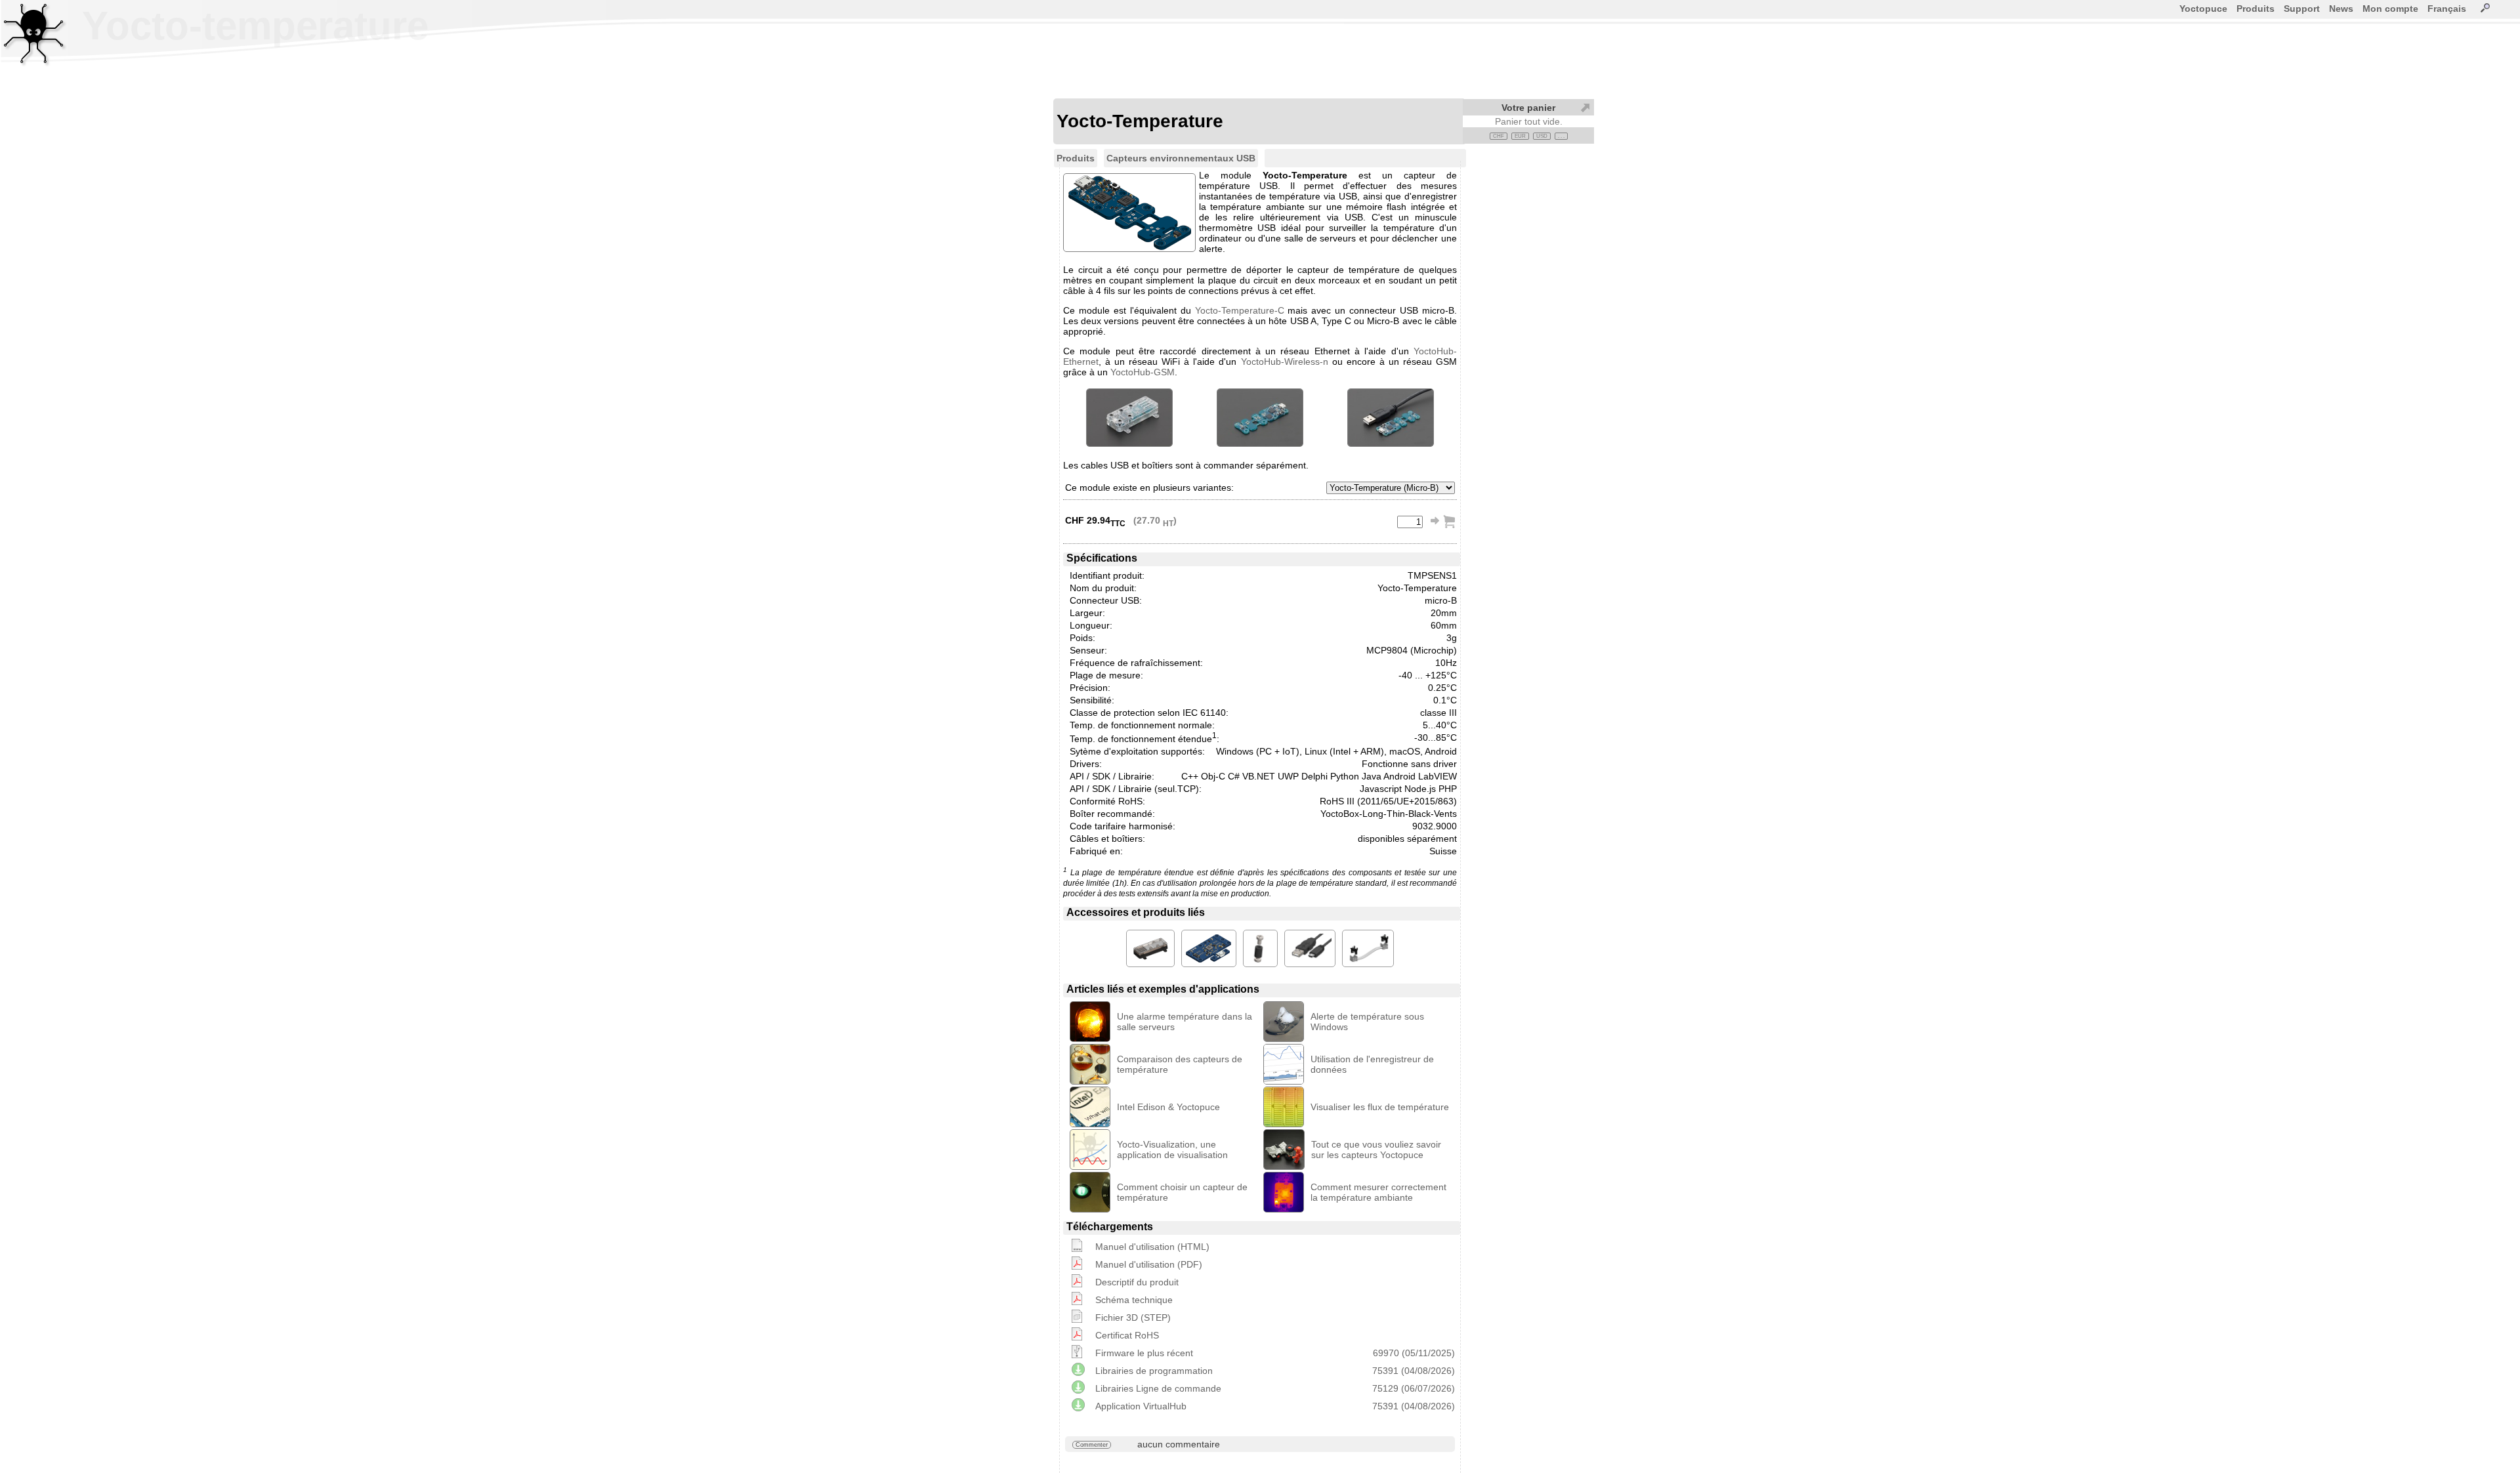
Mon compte (2390, 9)
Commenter (1092, 1445)
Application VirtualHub (1141, 1406)
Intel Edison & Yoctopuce (1168, 1107)
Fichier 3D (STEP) (1133, 1317)
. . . (1561, 136)
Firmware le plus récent (1144, 1353)
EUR (1520, 136)
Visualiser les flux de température (1380, 1107)
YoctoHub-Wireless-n (1285, 362)
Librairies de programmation (1154, 1371)
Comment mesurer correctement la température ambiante (1378, 1192)
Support (2302, 9)
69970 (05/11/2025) (1414, 1353)
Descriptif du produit (1137, 1282)
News (2341, 9)
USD (1542, 136)
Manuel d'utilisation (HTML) (1152, 1247)
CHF (1499, 136)
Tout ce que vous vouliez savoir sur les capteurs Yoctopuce (1376, 1150)
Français (2447, 9)
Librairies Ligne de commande (1158, 1388)
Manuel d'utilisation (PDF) (1149, 1264)
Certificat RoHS (1127, 1335)
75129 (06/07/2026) (1414, 1388)
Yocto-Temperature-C (1240, 310)
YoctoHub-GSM (1143, 372)
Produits (2256, 9)
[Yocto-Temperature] (1129, 418)
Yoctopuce (2203, 9)
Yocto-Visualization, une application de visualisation (1172, 1150)
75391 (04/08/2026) (1414, 1371)
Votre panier (1528, 108)
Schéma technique (1134, 1300)
